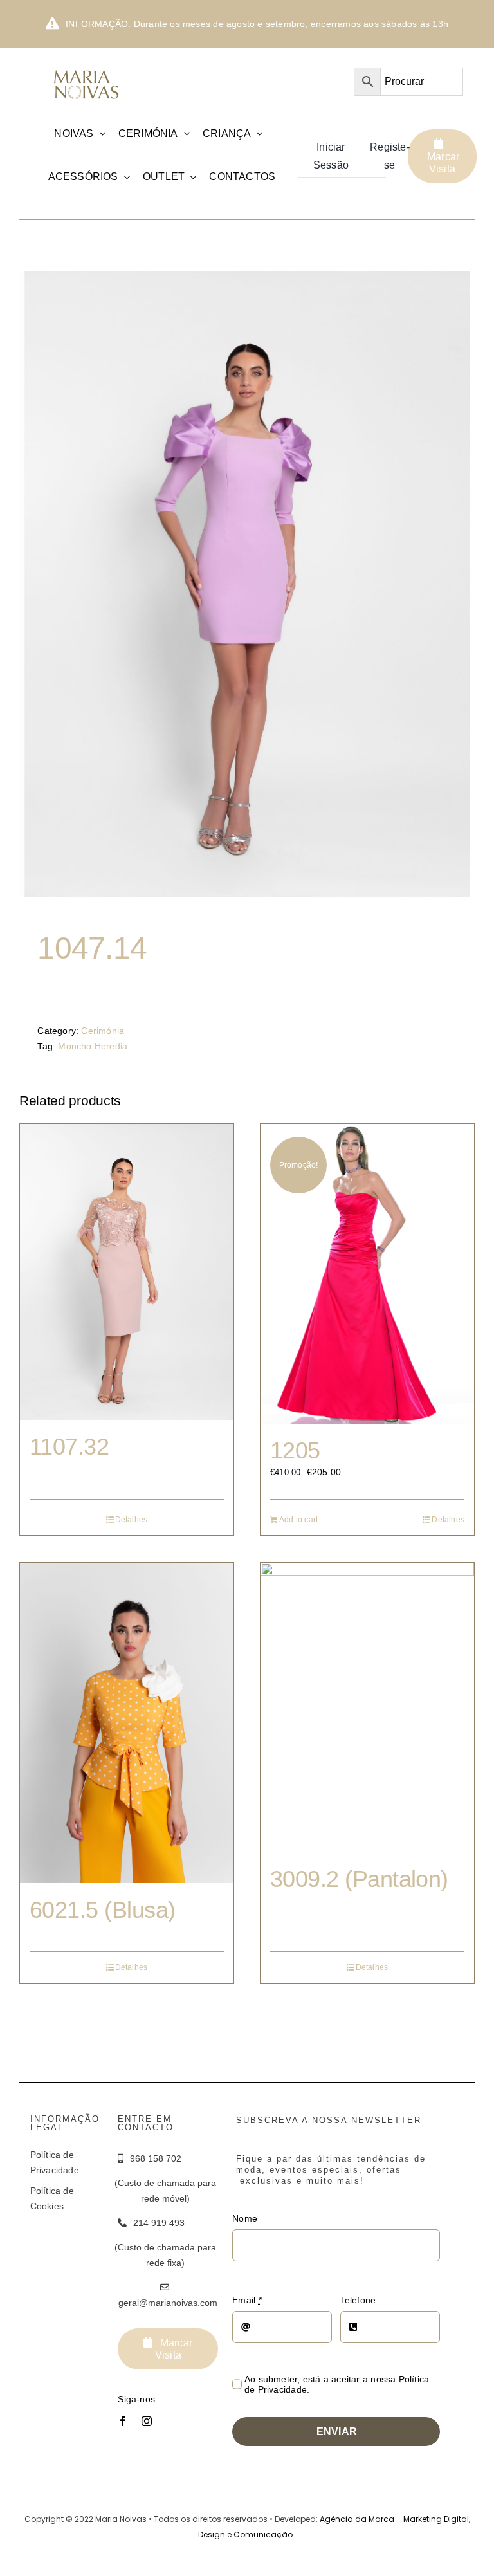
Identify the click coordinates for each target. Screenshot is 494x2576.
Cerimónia (103, 1031)
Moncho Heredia (93, 1046)
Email (247, 2300)
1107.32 (69, 1447)
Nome (245, 2218)
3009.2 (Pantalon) (359, 1879)
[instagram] (147, 2421)
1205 (295, 1450)
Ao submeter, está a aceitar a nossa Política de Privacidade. (337, 2384)
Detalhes (132, 1520)
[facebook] (123, 2421)
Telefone (358, 2300)
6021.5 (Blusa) (102, 1910)
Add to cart (298, 1520)
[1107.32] (127, 1272)
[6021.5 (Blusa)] (127, 1723)
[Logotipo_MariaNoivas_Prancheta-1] (87, 68)
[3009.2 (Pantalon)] (367, 1707)
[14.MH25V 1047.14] (247, 584)
